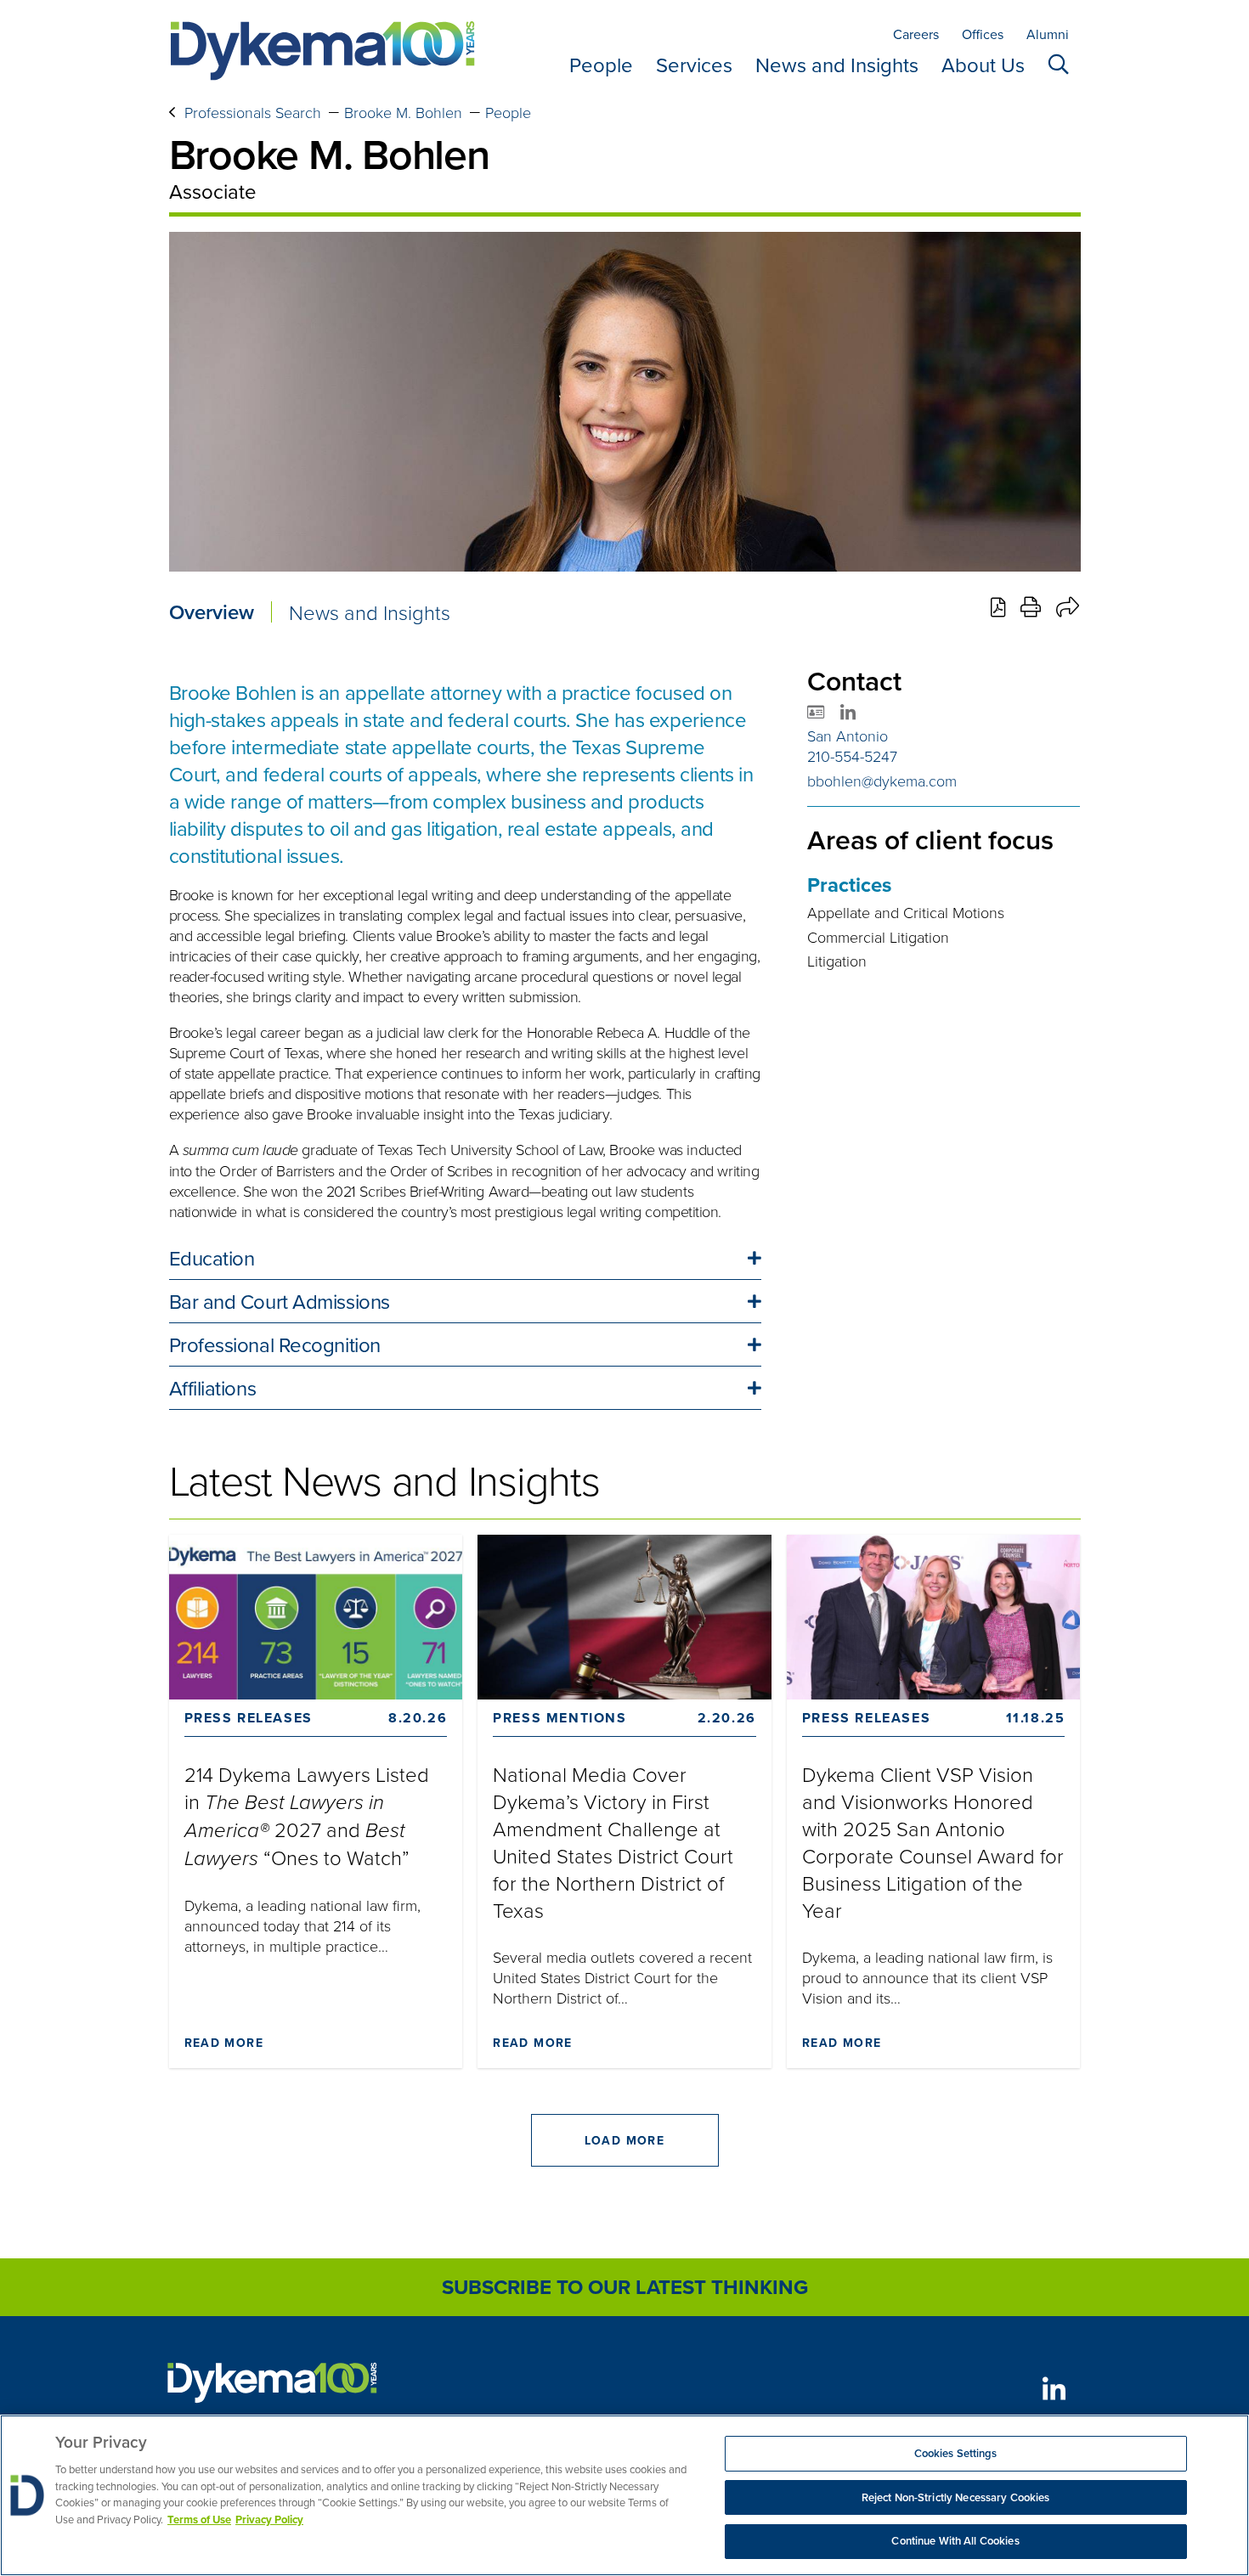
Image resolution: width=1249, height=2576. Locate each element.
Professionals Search (253, 112)
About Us (983, 65)
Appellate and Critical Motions (906, 912)
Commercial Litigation (878, 937)
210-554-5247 (852, 756)
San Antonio (848, 736)
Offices (983, 34)
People (601, 65)
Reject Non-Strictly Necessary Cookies (956, 2497)
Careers (916, 34)
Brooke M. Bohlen (403, 112)
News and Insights (837, 65)
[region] (624, 2495)
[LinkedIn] (1054, 2389)
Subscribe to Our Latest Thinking (625, 2287)
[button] (465, 1258)
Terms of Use (199, 2520)
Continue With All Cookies (955, 2541)
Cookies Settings (956, 2453)
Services (694, 65)
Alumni (1048, 34)
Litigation (837, 961)
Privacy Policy (269, 2520)
